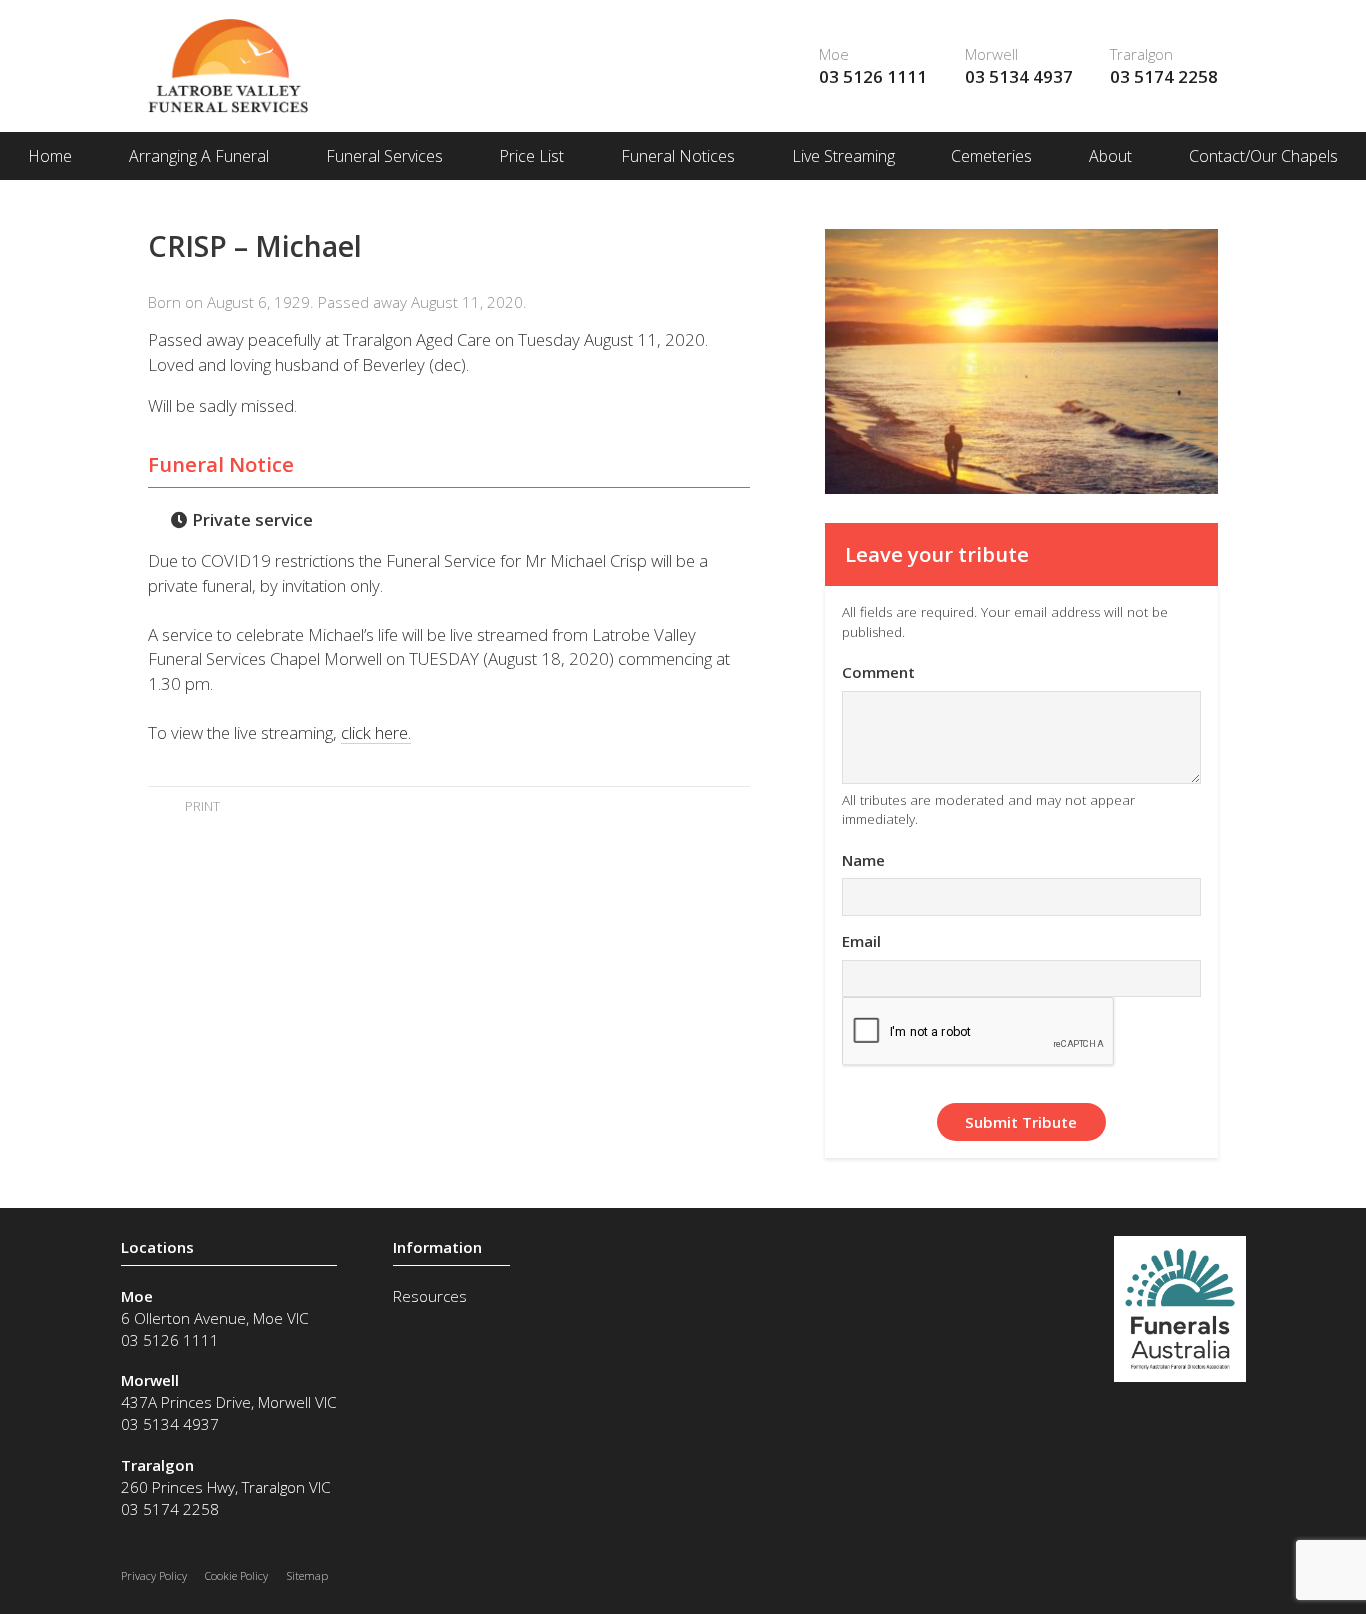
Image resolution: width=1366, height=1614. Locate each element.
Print (200, 806)
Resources (430, 1296)
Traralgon (1141, 54)
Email (861, 941)
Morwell (991, 54)
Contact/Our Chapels (1263, 156)
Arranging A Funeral (199, 156)
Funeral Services (384, 156)
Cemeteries (991, 156)
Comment (878, 672)
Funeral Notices (678, 156)
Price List (531, 156)
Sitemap (307, 1575)
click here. (376, 732)
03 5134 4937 (1019, 76)
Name (863, 860)
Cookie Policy (236, 1575)
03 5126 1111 (873, 76)
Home (50, 156)
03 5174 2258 (1164, 76)
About (1110, 156)
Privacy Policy (154, 1575)
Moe (834, 54)
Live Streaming (843, 156)
